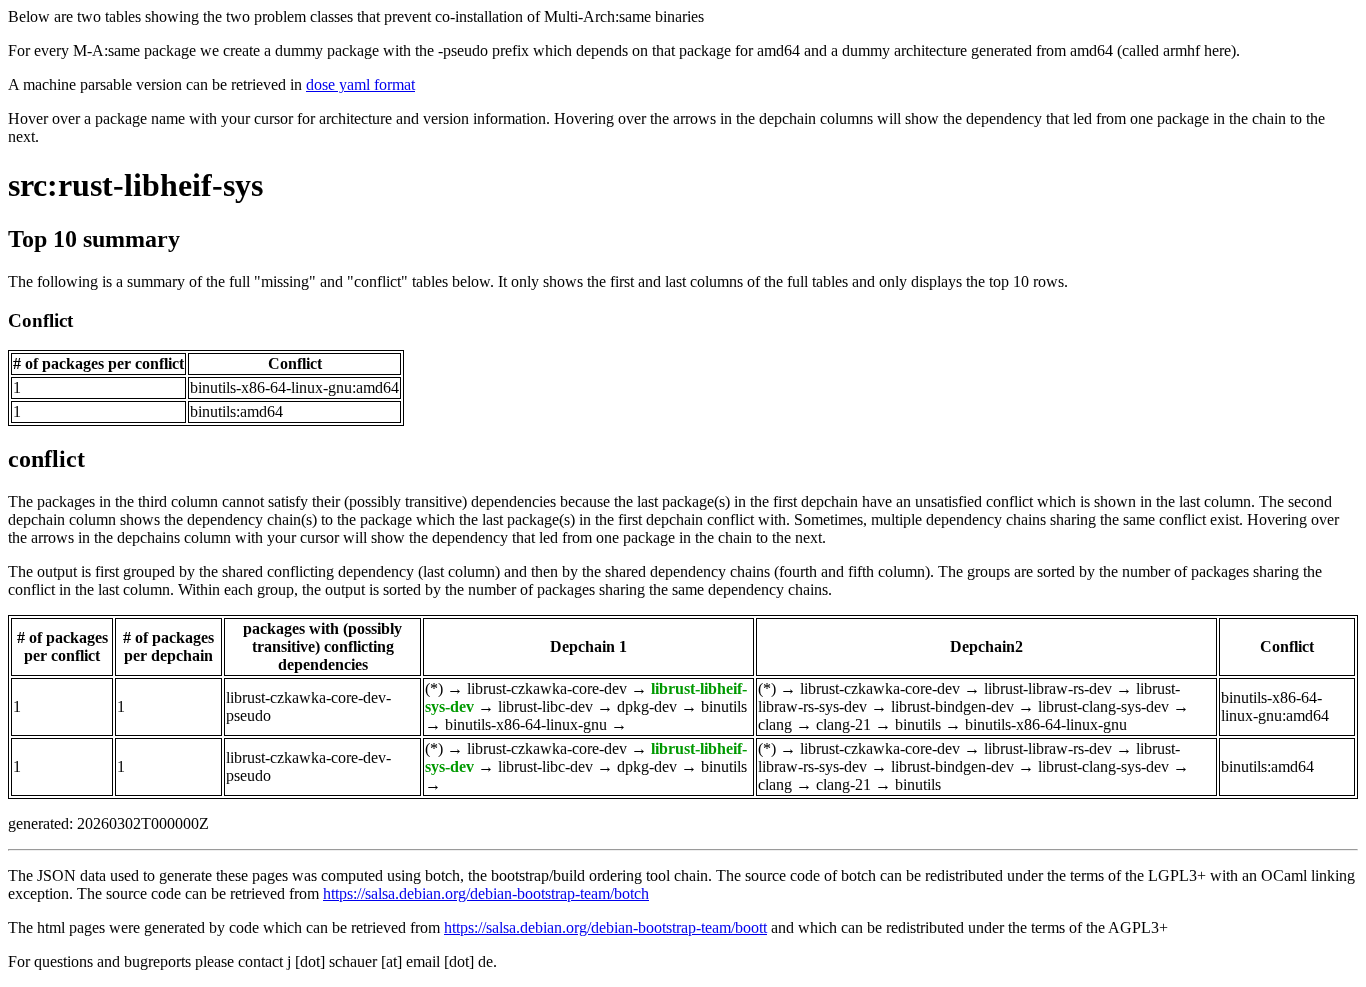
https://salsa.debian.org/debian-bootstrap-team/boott (605, 927)
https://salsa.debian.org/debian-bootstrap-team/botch (486, 893)
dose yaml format (360, 84)
